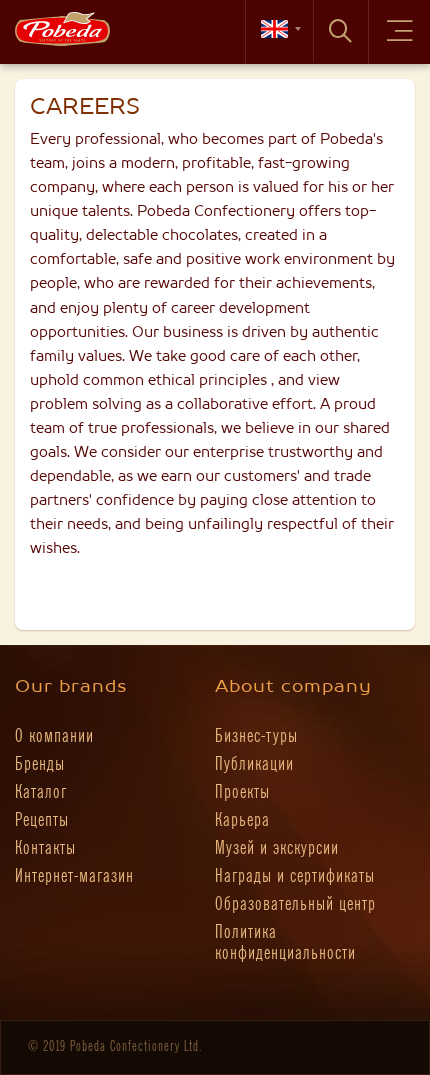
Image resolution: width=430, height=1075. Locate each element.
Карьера (242, 820)
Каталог (41, 792)
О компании (54, 736)
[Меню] (399, 32)
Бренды (40, 764)
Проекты (242, 792)
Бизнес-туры (256, 736)
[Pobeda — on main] (62, 29)
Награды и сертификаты (295, 876)
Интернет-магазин (74, 876)
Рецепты (42, 820)
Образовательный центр (295, 904)
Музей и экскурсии (277, 848)
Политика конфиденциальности (285, 943)
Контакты (45, 848)
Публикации (254, 764)
